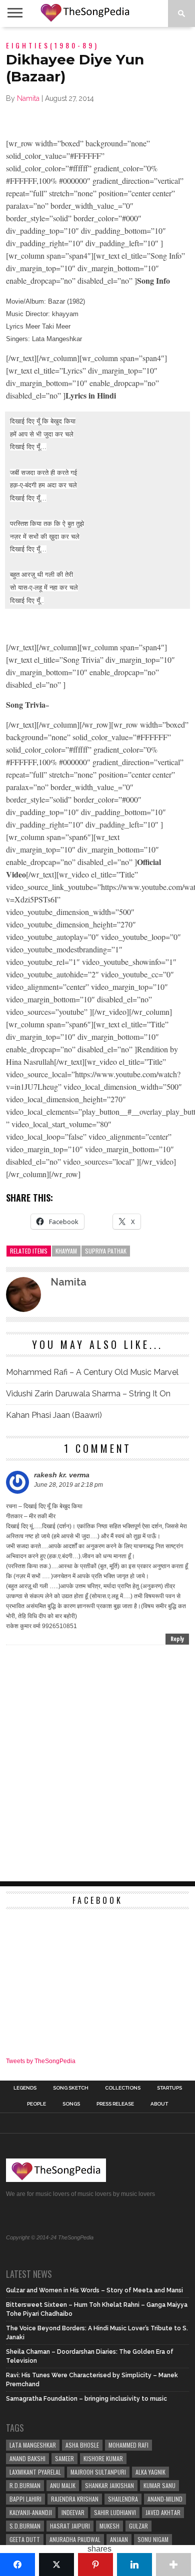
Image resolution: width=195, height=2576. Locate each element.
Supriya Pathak (106, 1251)
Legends (25, 2088)
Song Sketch (71, 2088)
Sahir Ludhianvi (115, 2512)
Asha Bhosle (82, 2445)
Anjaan (119, 2539)
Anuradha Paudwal (75, 2539)
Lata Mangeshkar (33, 2445)
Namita (28, 98)
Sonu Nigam (153, 2539)
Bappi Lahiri (25, 2499)
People (36, 2104)
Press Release (115, 2104)
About (159, 2104)
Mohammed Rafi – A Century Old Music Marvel (92, 1372)
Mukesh (109, 2526)
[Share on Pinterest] (95, 2565)
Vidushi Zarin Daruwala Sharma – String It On (88, 1394)
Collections (123, 2088)
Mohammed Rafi (128, 2445)
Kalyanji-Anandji (31, 2512)
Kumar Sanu (159, 2485)
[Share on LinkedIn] (134, 2565)
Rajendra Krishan (75, 2499)
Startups (169, 2088)
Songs (71, 2104)
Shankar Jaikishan (109, 2485)
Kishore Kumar (103, 2458)
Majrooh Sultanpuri (98, 2472)
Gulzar (138, 2526)
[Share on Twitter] (56, 2565)
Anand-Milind (165, 2499)
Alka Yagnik (150, 2472)
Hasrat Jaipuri (70, 2526)
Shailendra (123, 2499)
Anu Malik (63, 2485)
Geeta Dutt (25, 2539)
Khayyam (66, 1251)
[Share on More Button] (173, 2565)
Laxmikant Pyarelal (35, 2472)
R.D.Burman (25, 2485)
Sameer (64, 2458)
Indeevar (73, 2512)
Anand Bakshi (27, 2458)
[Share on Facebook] (17, 2565)
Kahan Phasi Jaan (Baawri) (54, 1415)
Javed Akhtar (163, 2512)
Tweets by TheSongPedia (41, 2061)
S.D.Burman (25, 2526)
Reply (177, 1639)
